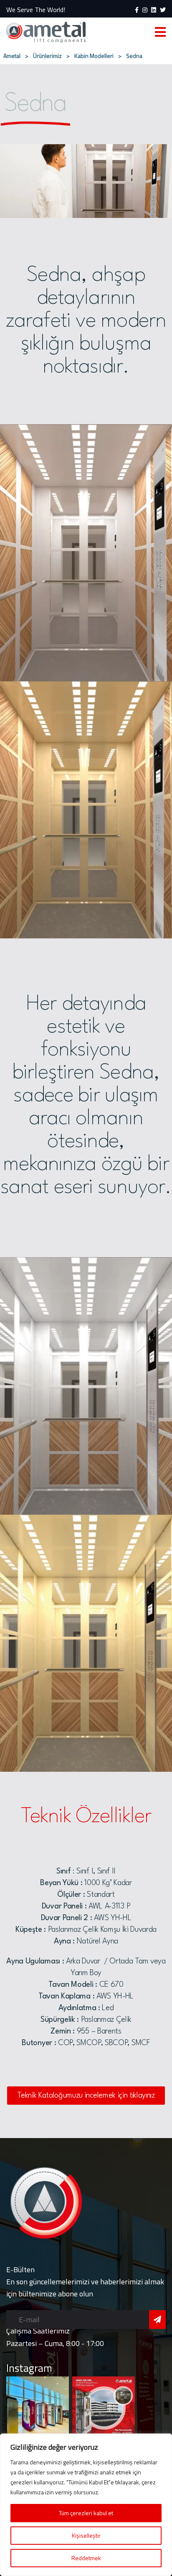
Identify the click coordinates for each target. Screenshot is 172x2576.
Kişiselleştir (86, 2535)
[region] (86, 2505)
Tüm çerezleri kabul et (86, 2513)
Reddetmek (86, 2558)
